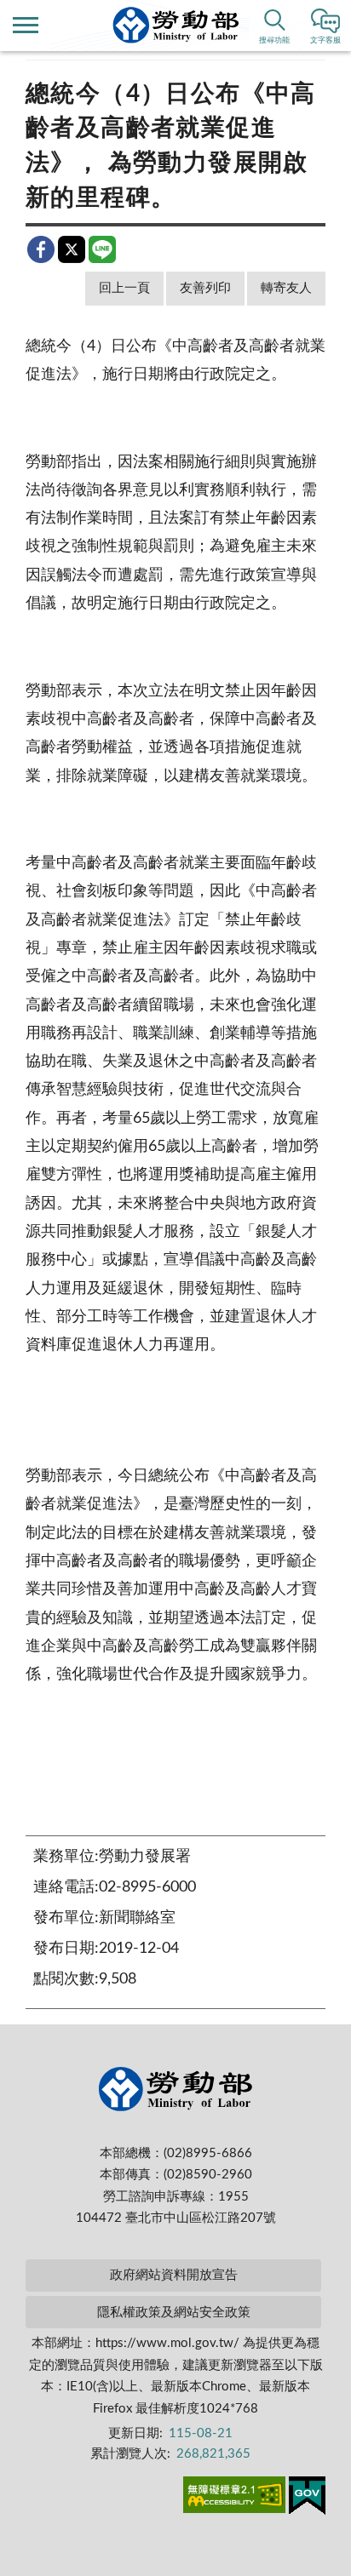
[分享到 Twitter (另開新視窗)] (72, 249)
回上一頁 (124, 288)
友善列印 (205, 288)
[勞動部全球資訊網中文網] (176, 25)
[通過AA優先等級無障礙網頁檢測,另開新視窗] (234, 2498)
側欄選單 (26, 26)
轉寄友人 (286, 288)
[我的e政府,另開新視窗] (307, 2499)
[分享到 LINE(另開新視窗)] (102, 249)
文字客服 (325, 40)
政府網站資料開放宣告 (174, 2275)
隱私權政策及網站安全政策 (174, 2313)
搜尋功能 (274, 40)
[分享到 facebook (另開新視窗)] (41, 249)
